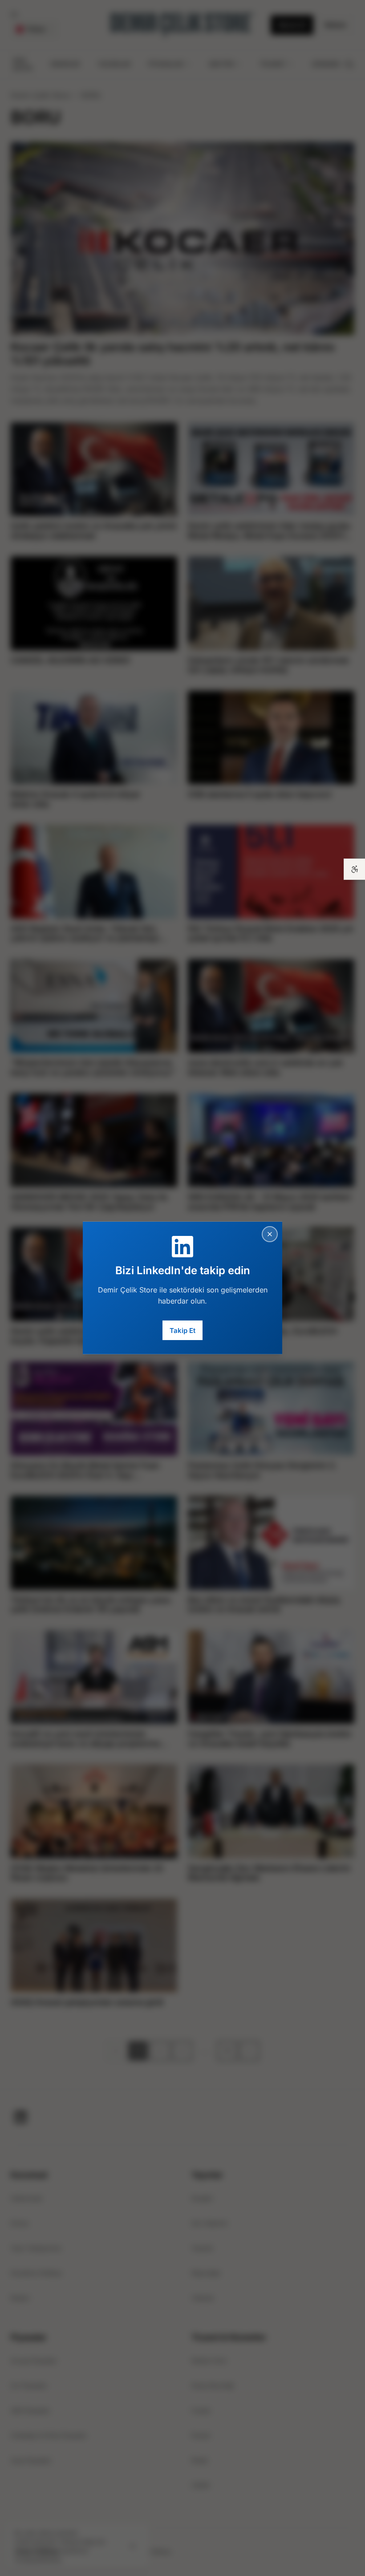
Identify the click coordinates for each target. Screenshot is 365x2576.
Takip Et (182, 1330)
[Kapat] (270, 1234)
